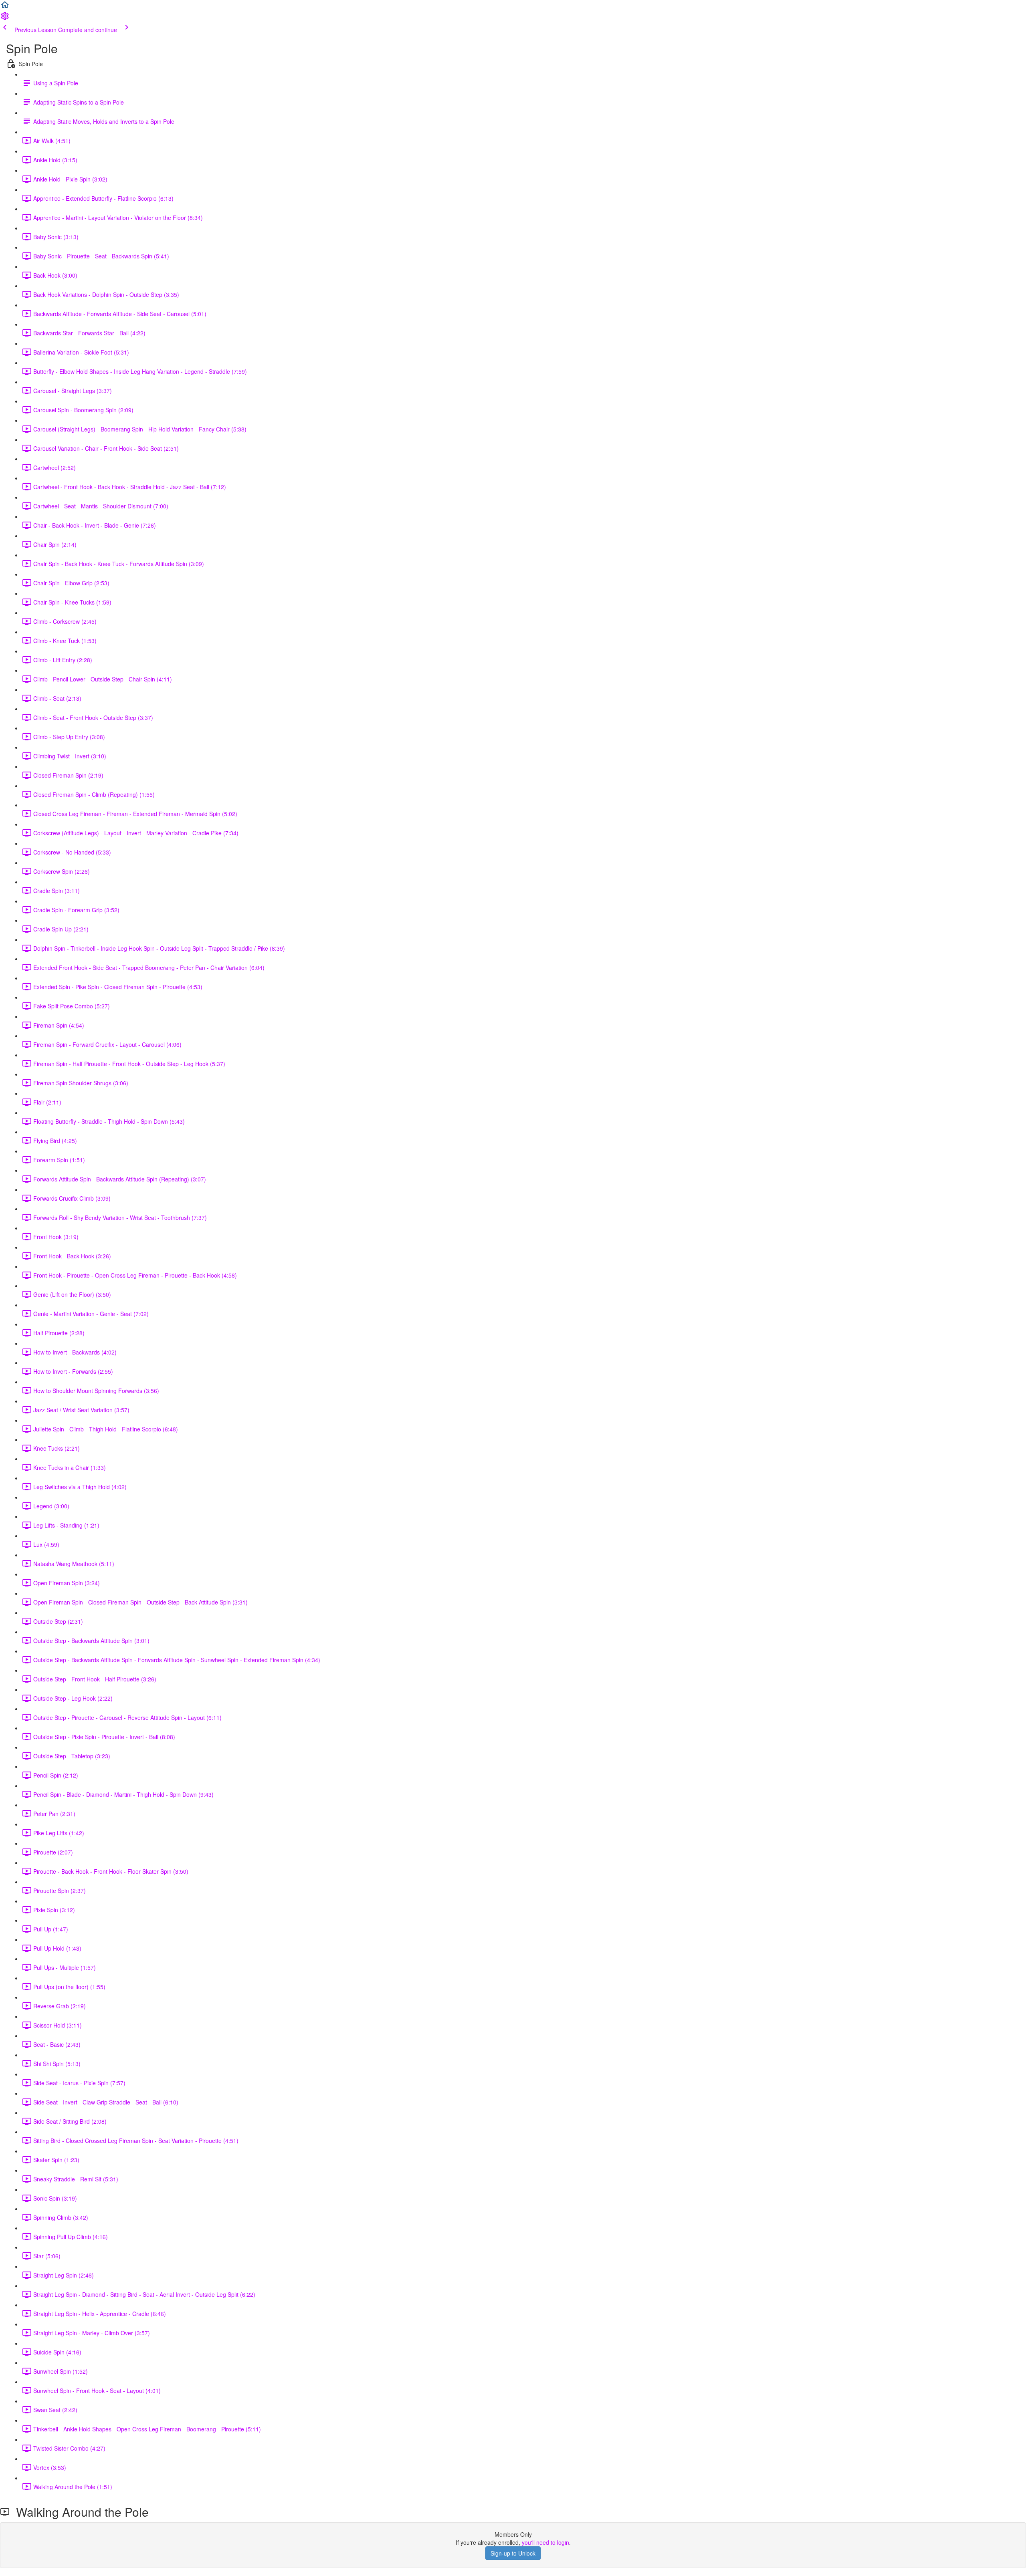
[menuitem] (5, 18)
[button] (5, 7)
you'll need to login (545, 2542)
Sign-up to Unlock (513, 2553)
